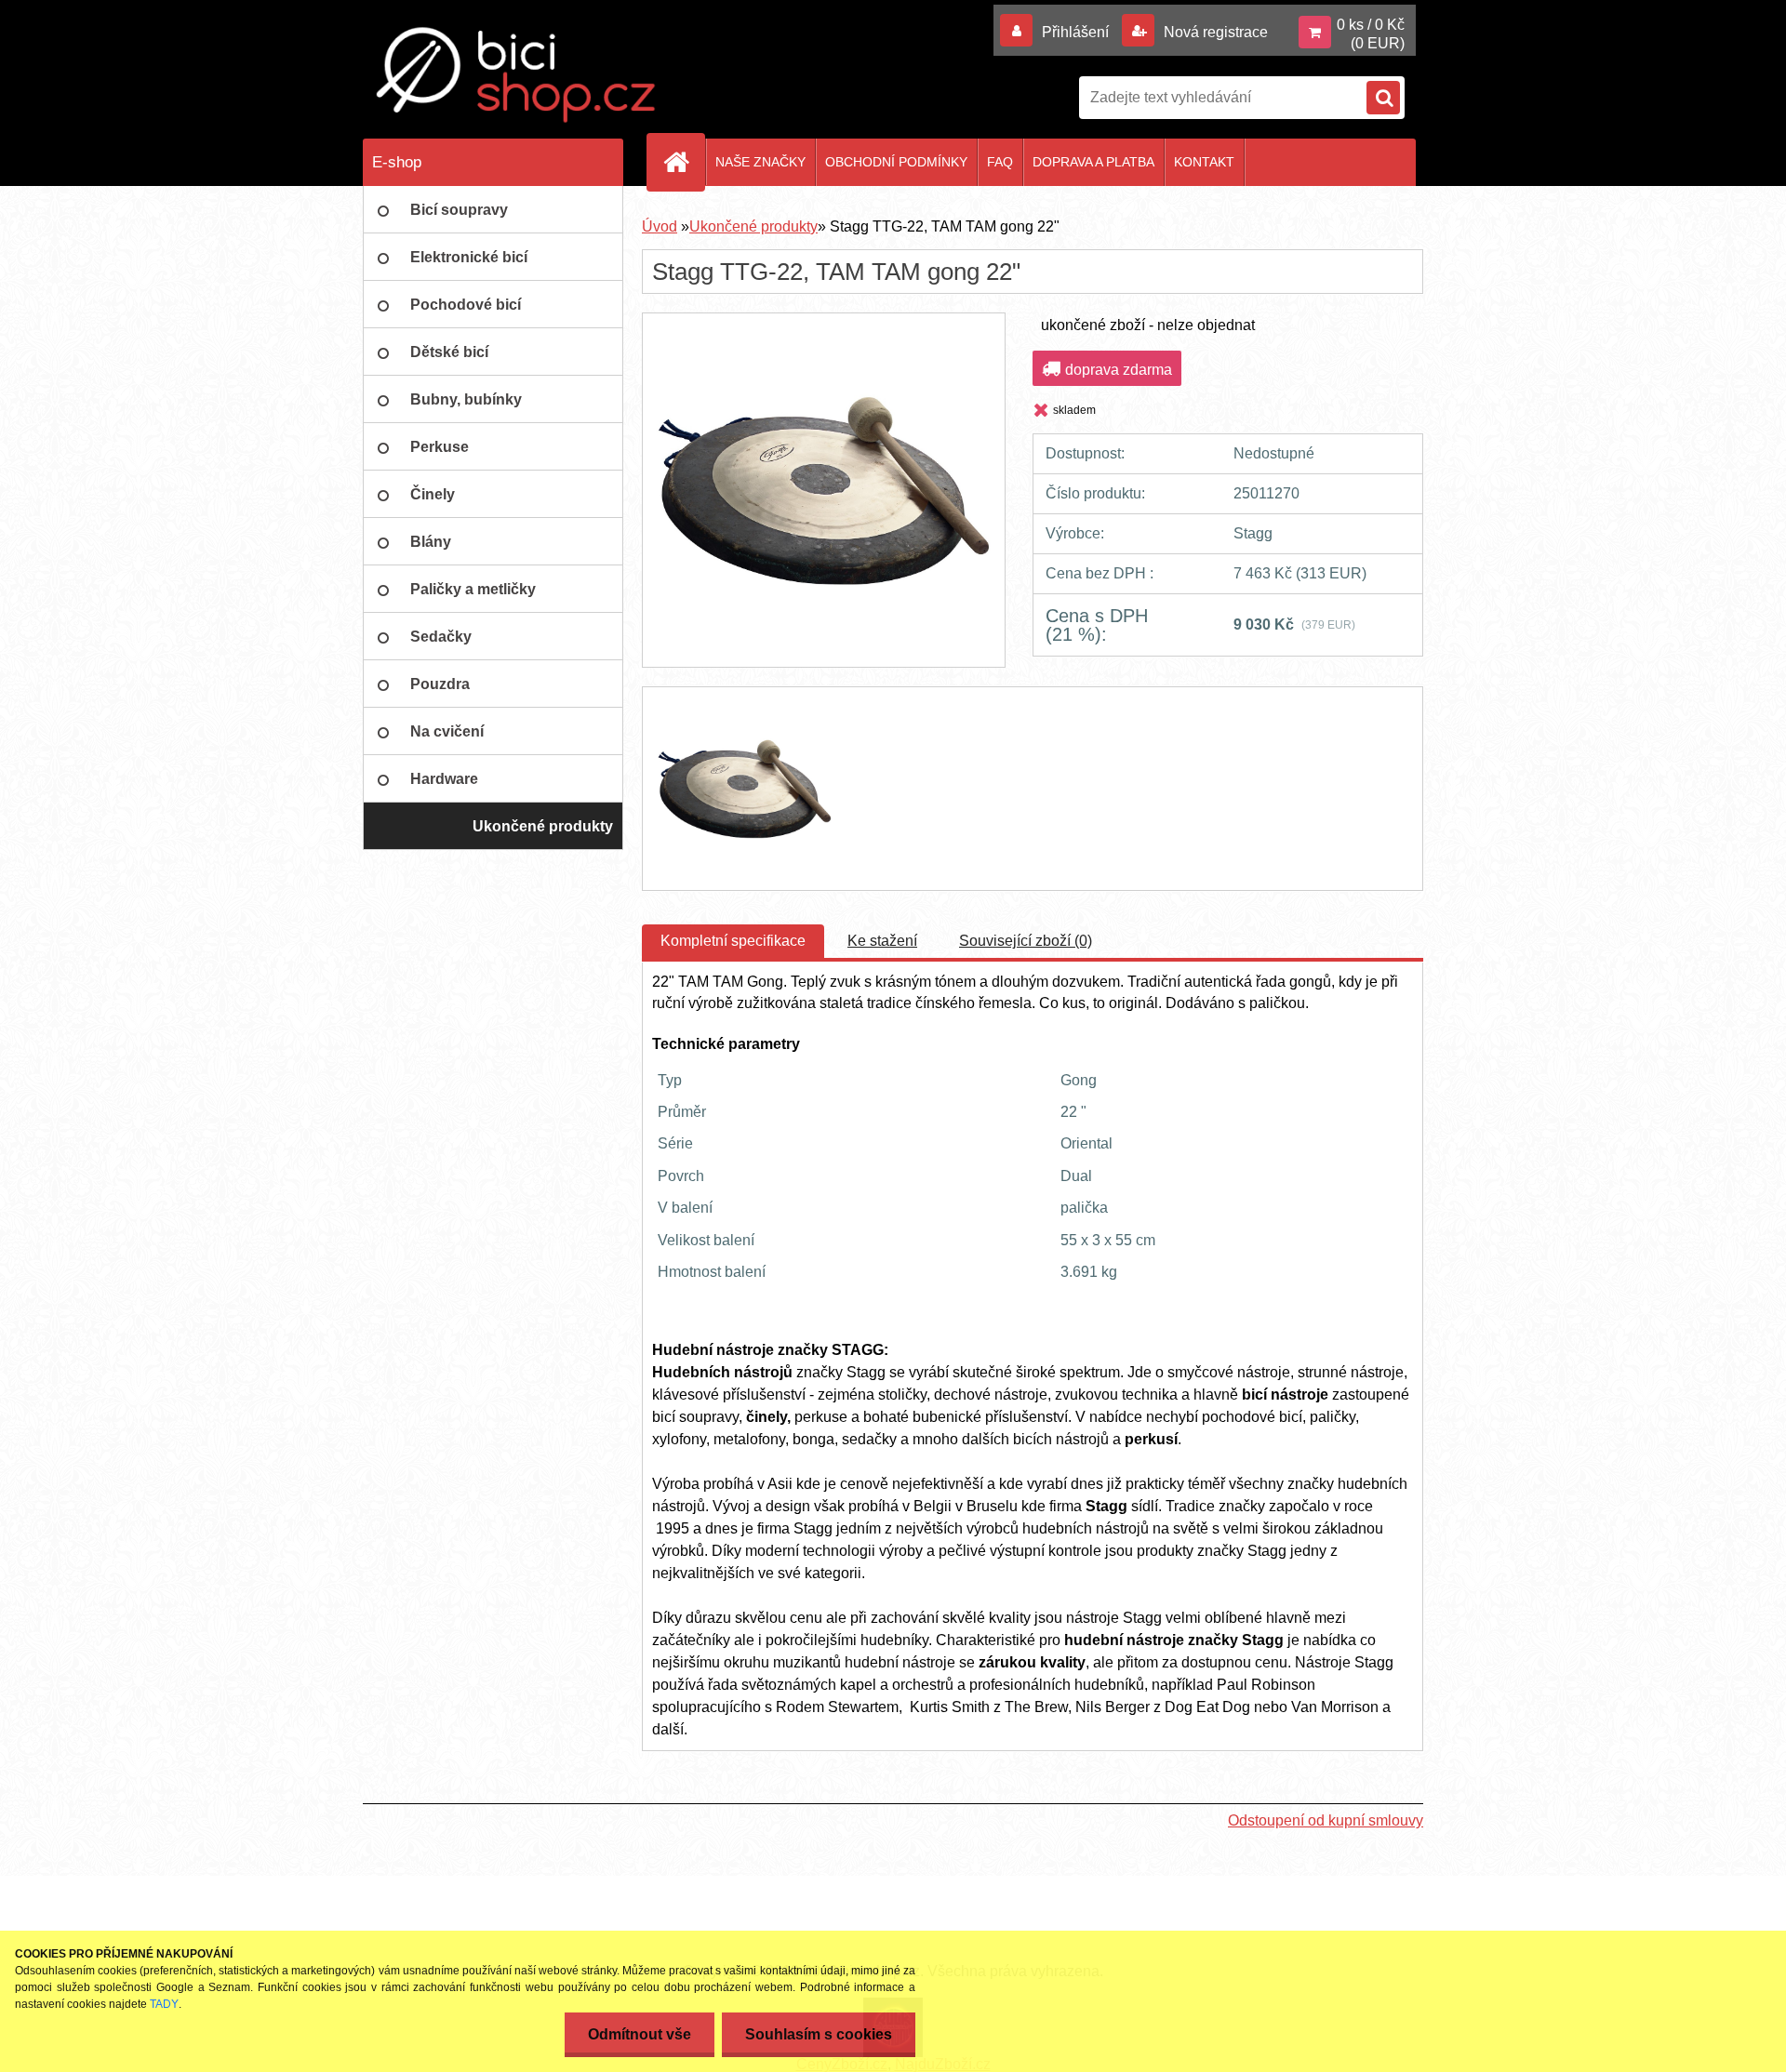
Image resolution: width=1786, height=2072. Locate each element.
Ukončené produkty (753, 226)
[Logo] (516, 75)
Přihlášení (1075, 32)
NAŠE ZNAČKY (760, 162)
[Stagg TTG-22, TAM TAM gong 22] (823, 330)
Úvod (660, 226)
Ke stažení (882, 941)
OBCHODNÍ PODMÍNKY (896, 162)
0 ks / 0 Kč (1371, 25)
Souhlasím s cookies (819, 2034)
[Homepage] (684, 162)
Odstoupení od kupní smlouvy (1326, 1820)
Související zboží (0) (1026, 941)
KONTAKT (1204, 162)
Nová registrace (1214, 32)
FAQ (1000, 162)
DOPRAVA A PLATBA (1093, 162)
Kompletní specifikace (733, 941)
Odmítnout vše (640, 2034)
